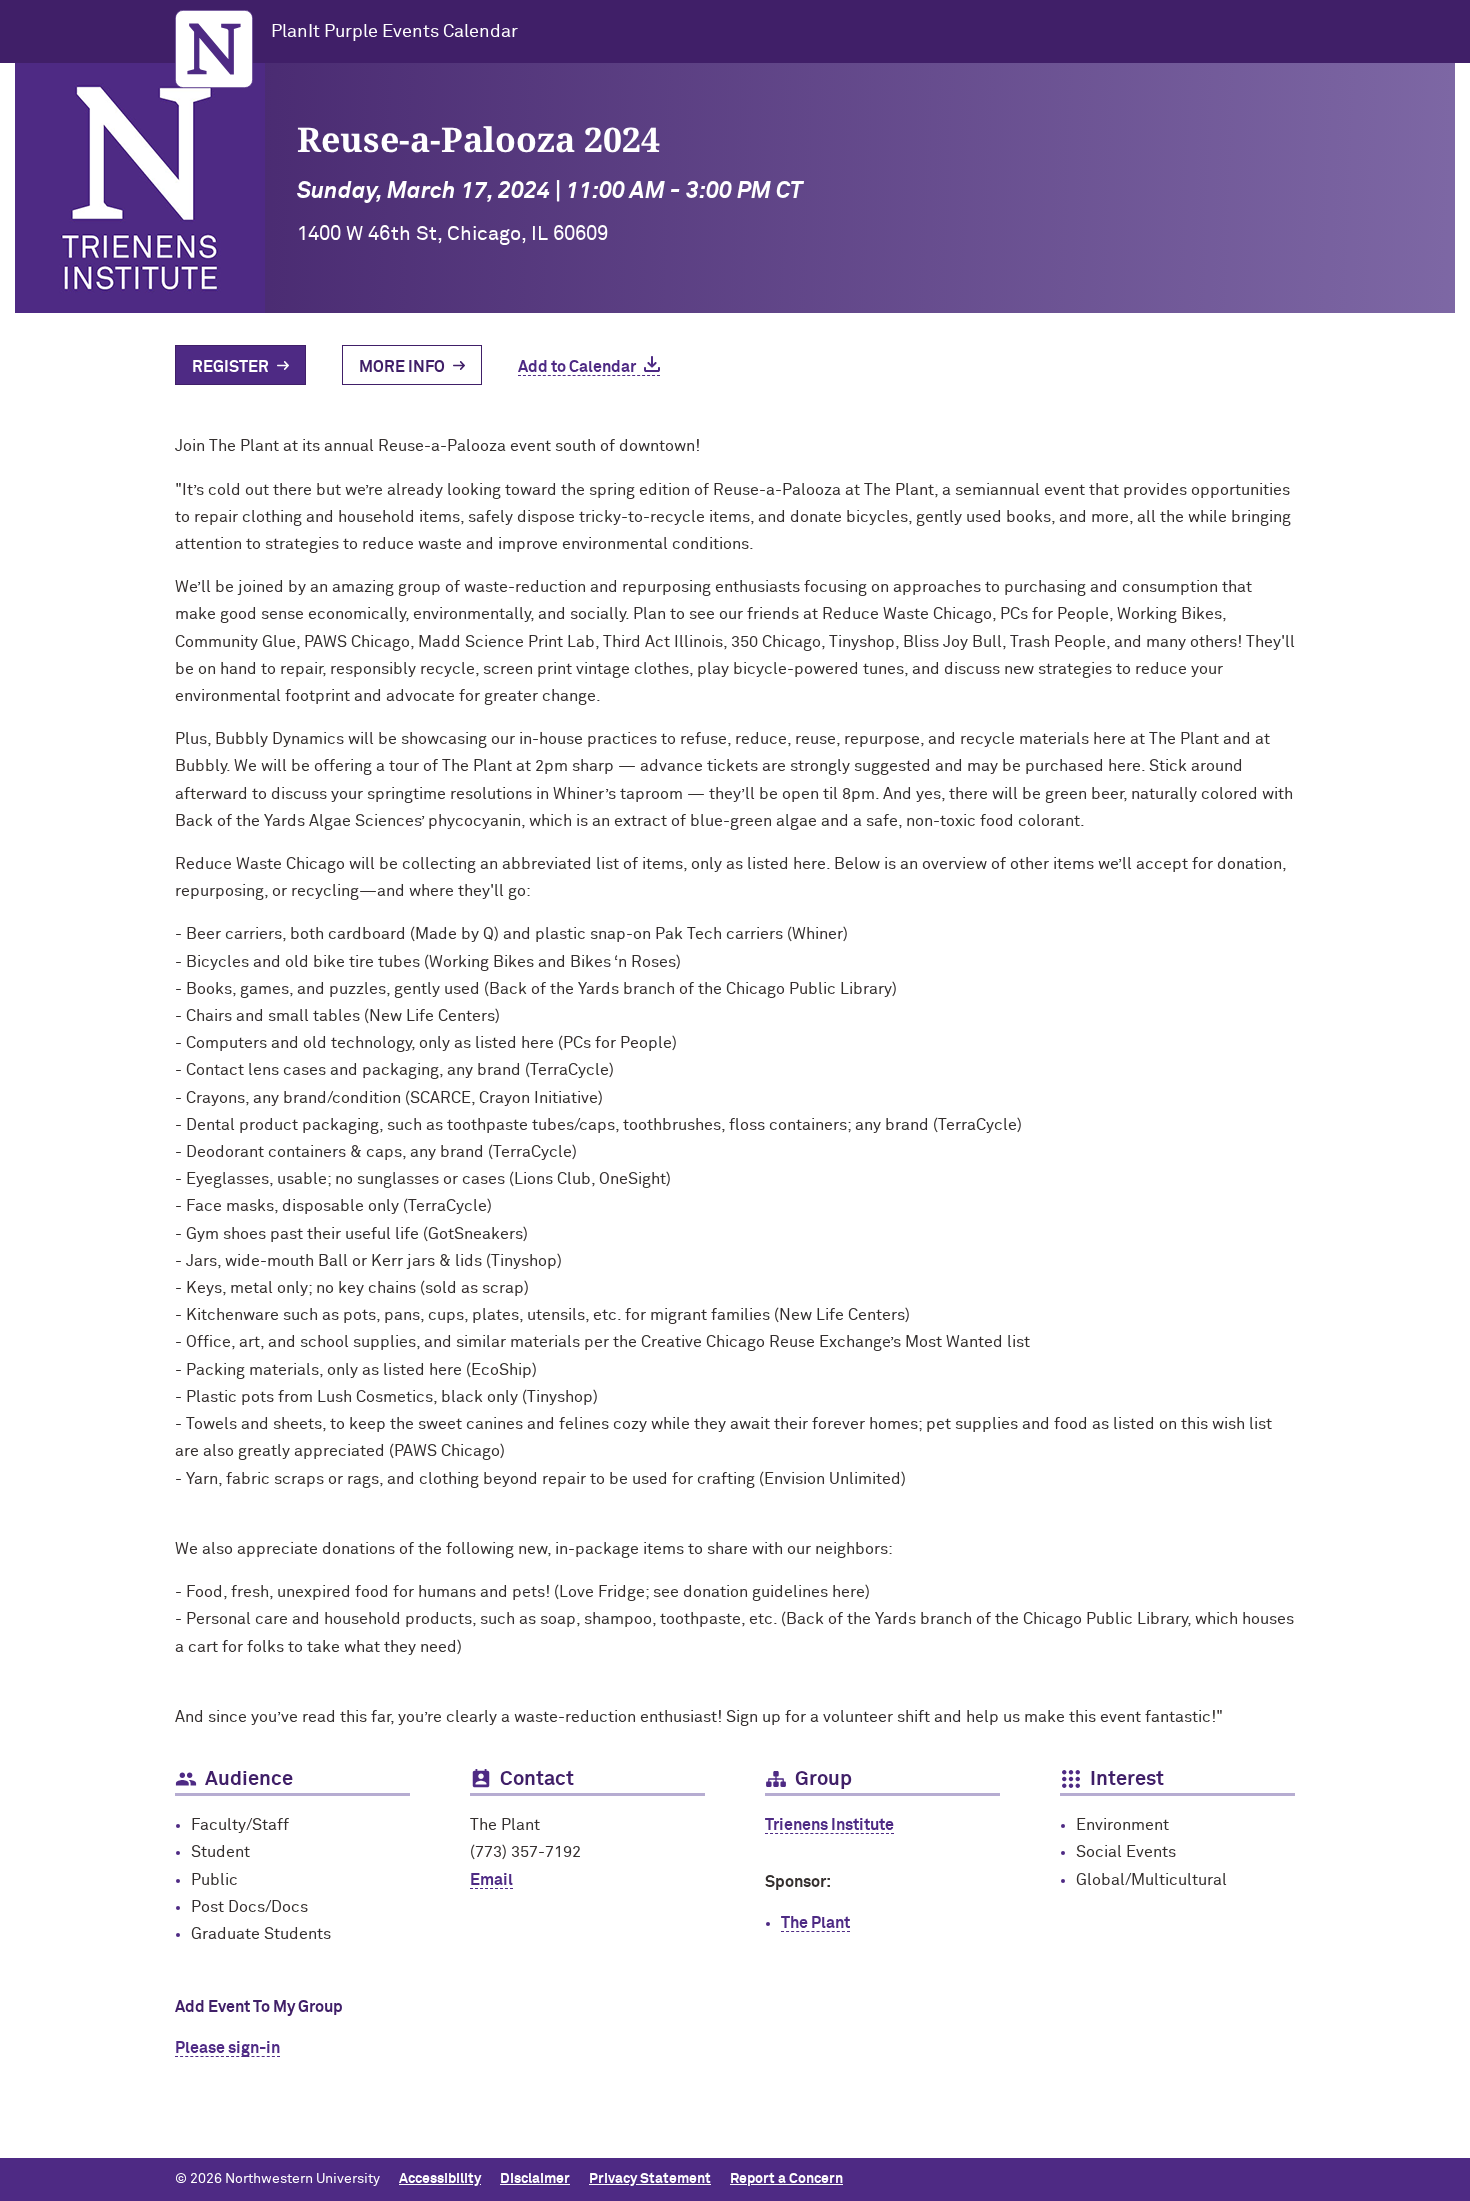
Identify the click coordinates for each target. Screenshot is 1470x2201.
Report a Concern (786, 2179)
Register (230, 367)
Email (491, 1880)
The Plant (815, 1923)
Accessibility (440, 2179)
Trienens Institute (829, 1825)
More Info (402, 367)
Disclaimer (535, 2179)
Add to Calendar (577, 367)
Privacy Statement (650, 2179)
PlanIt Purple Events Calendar (394, 32)
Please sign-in (227, 2048)
